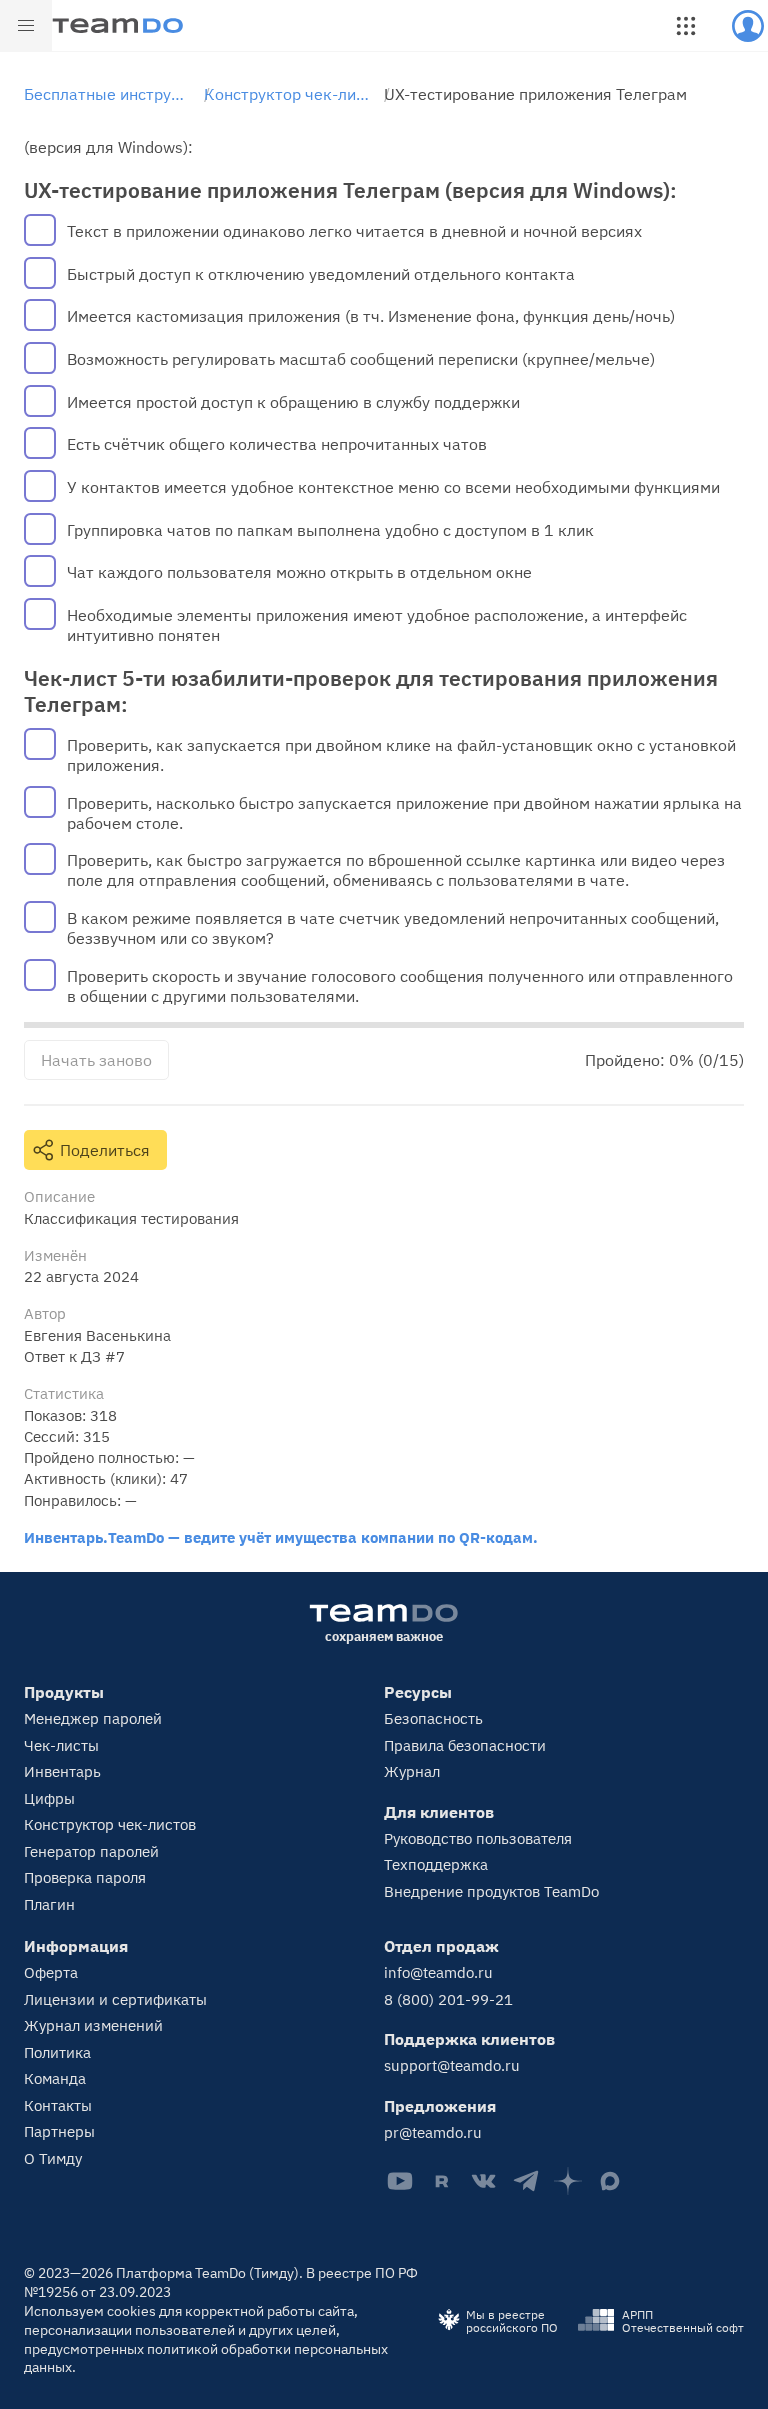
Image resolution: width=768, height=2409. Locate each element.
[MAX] (610, 2181)
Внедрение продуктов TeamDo (491, 1891)
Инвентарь (62, 1771)
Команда (55, 2078)
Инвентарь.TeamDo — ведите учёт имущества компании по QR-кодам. (281, 1537)
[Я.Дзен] (568, 2181)
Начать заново (96, 1060)
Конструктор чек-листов (110, 1824)
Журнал (412, 1771)
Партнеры (59, 2131)
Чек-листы (61, 1745)
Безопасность (433, 1718)
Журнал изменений (93, 2025)
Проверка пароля (85, 1877)
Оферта (51, 1972)
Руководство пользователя (478, 1838)
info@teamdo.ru (438, 1972)
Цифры (49, 1798)
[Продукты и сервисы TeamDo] (686, 26)
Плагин (49, 1904)
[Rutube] (442, 2181)
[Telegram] (526, 2181)
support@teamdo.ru (452, 2065)
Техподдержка (436, 1864)
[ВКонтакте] (484, 2181)
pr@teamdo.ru (433, 2132)
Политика (57, 2052)
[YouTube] (400, 2181)
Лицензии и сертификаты (115, 1999)
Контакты (58, 2105)
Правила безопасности (465, 1745)
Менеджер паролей (93, 1718)
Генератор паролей (91, 1851)
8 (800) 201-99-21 (448, 1999)
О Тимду (53, 2158)
